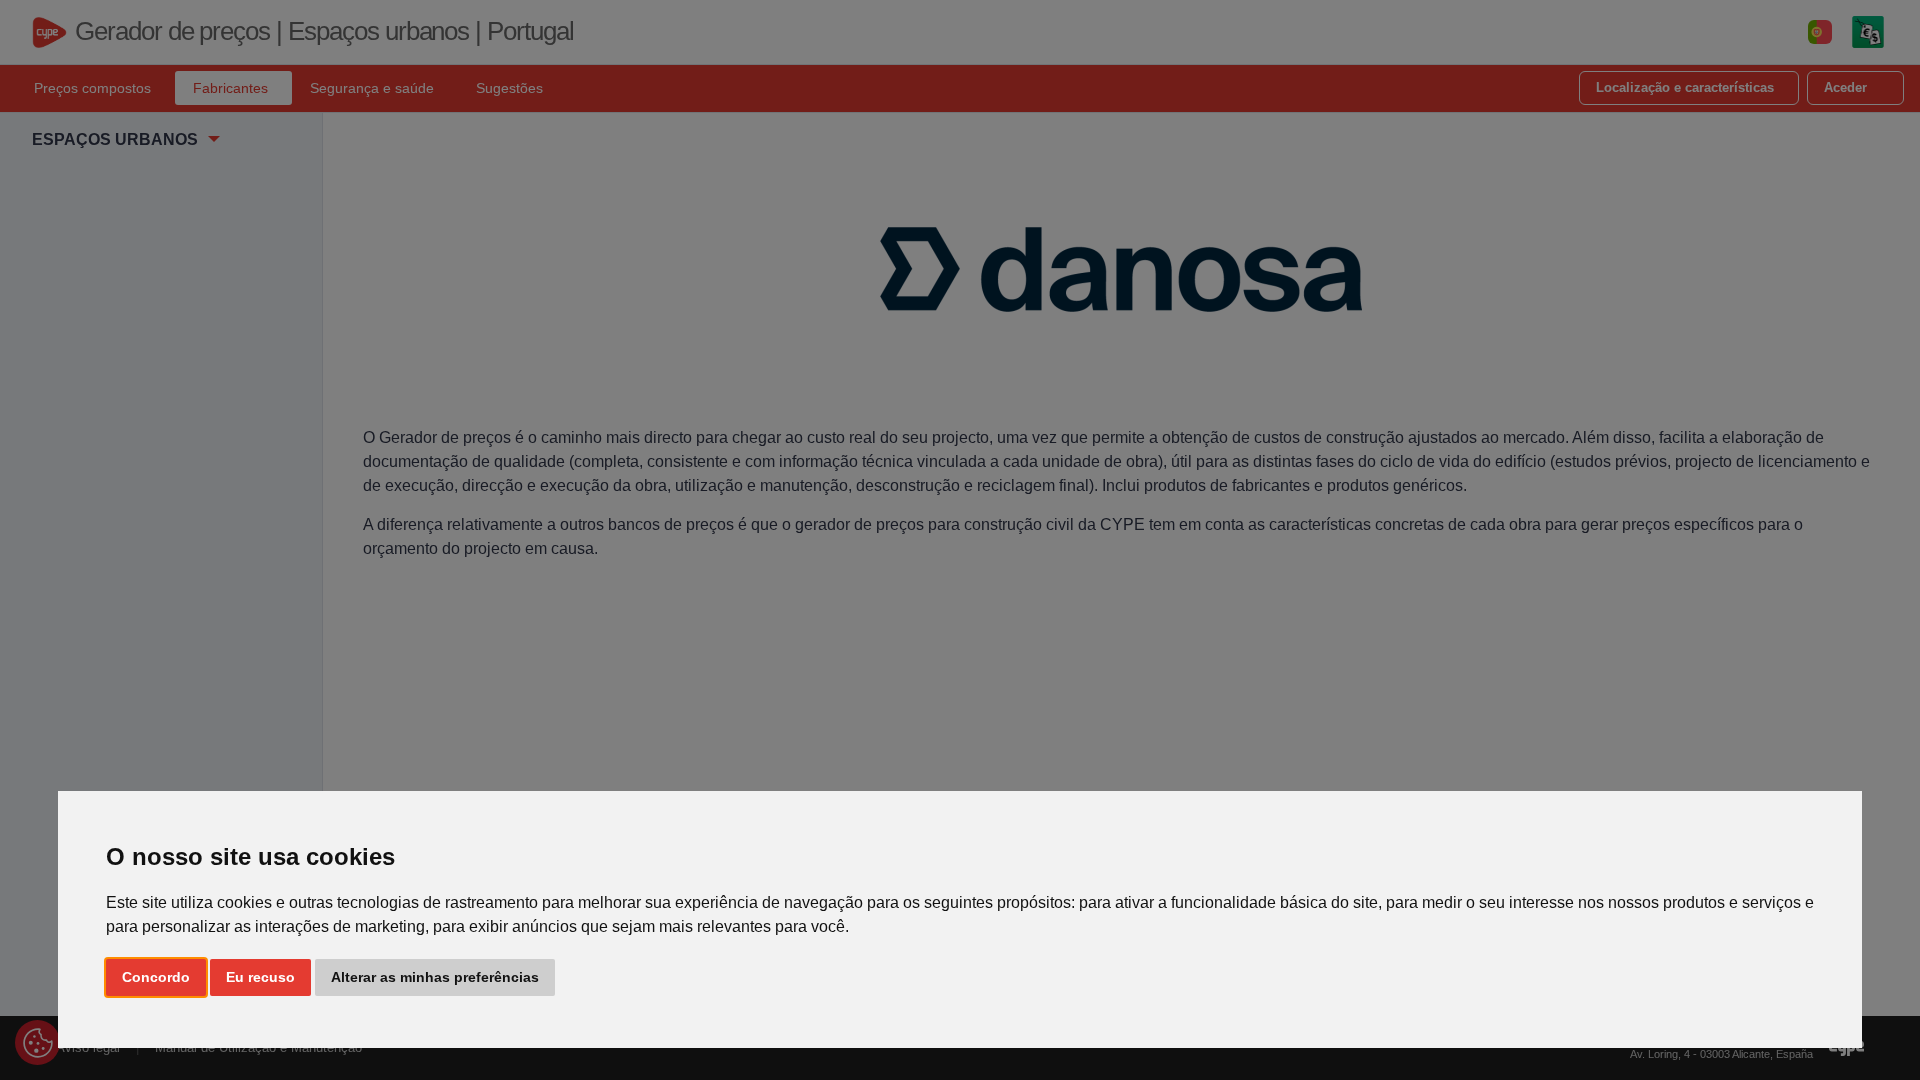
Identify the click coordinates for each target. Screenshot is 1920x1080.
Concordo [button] (156, 977)
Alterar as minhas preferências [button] (435, 977)
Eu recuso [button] (260, 977)
